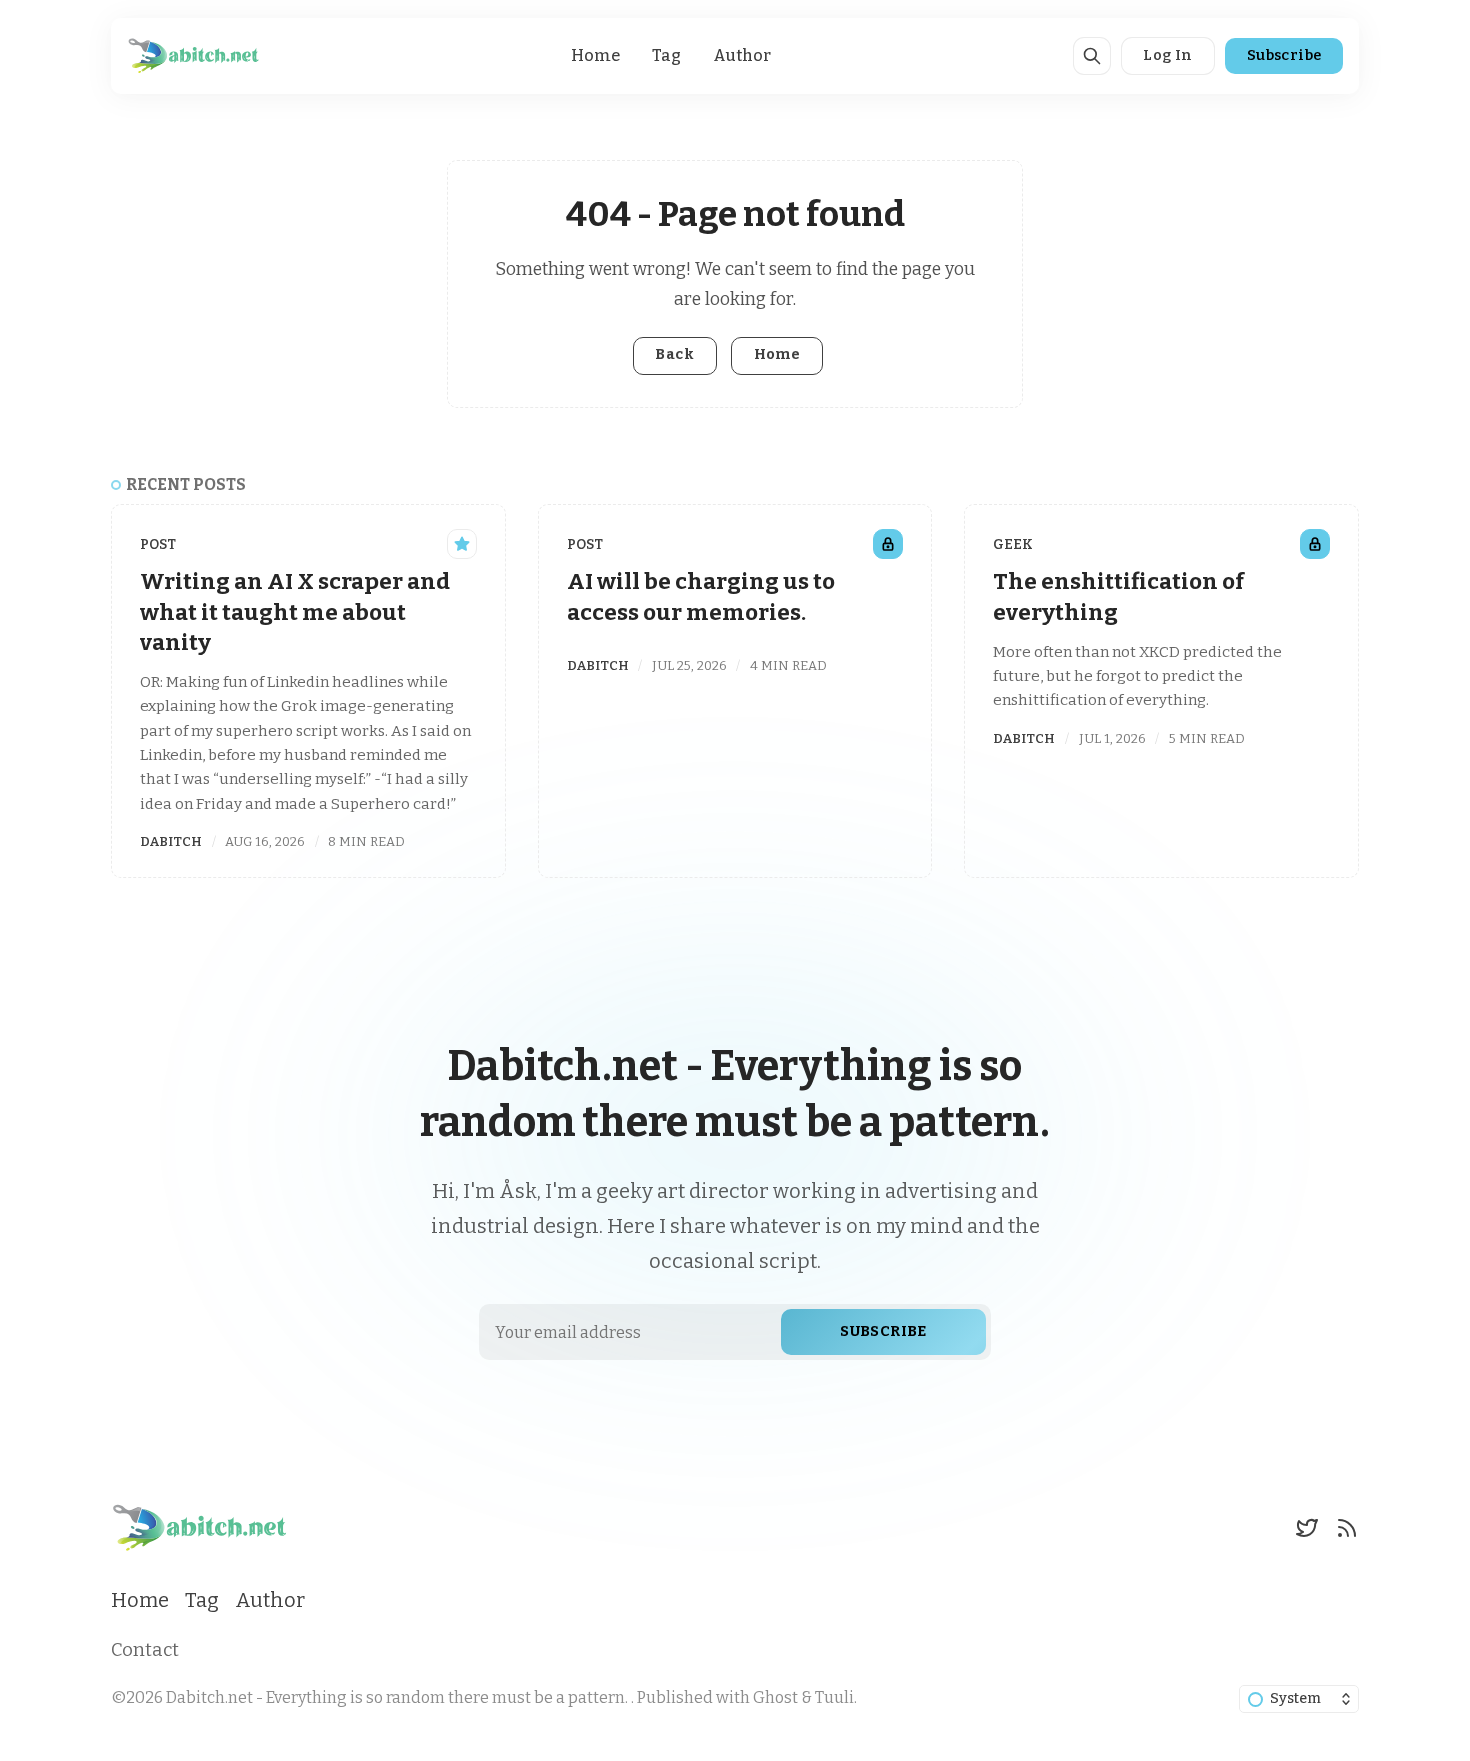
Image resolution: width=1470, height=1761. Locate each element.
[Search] (1092, 56)
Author (742, 55)
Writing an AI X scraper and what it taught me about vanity (295, 612)
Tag (666, 55)
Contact (145, 1650)
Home (595, 55)
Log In (1167, 55)
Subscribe (1284, 55)
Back (674, 354)
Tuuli (834, 1697)
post (158, 544)
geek (1013, 544)
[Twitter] (1307, 1528)
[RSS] (1347, 1528)
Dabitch (171, 841)
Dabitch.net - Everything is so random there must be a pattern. (398, 1697)
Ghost (775, 1697)
